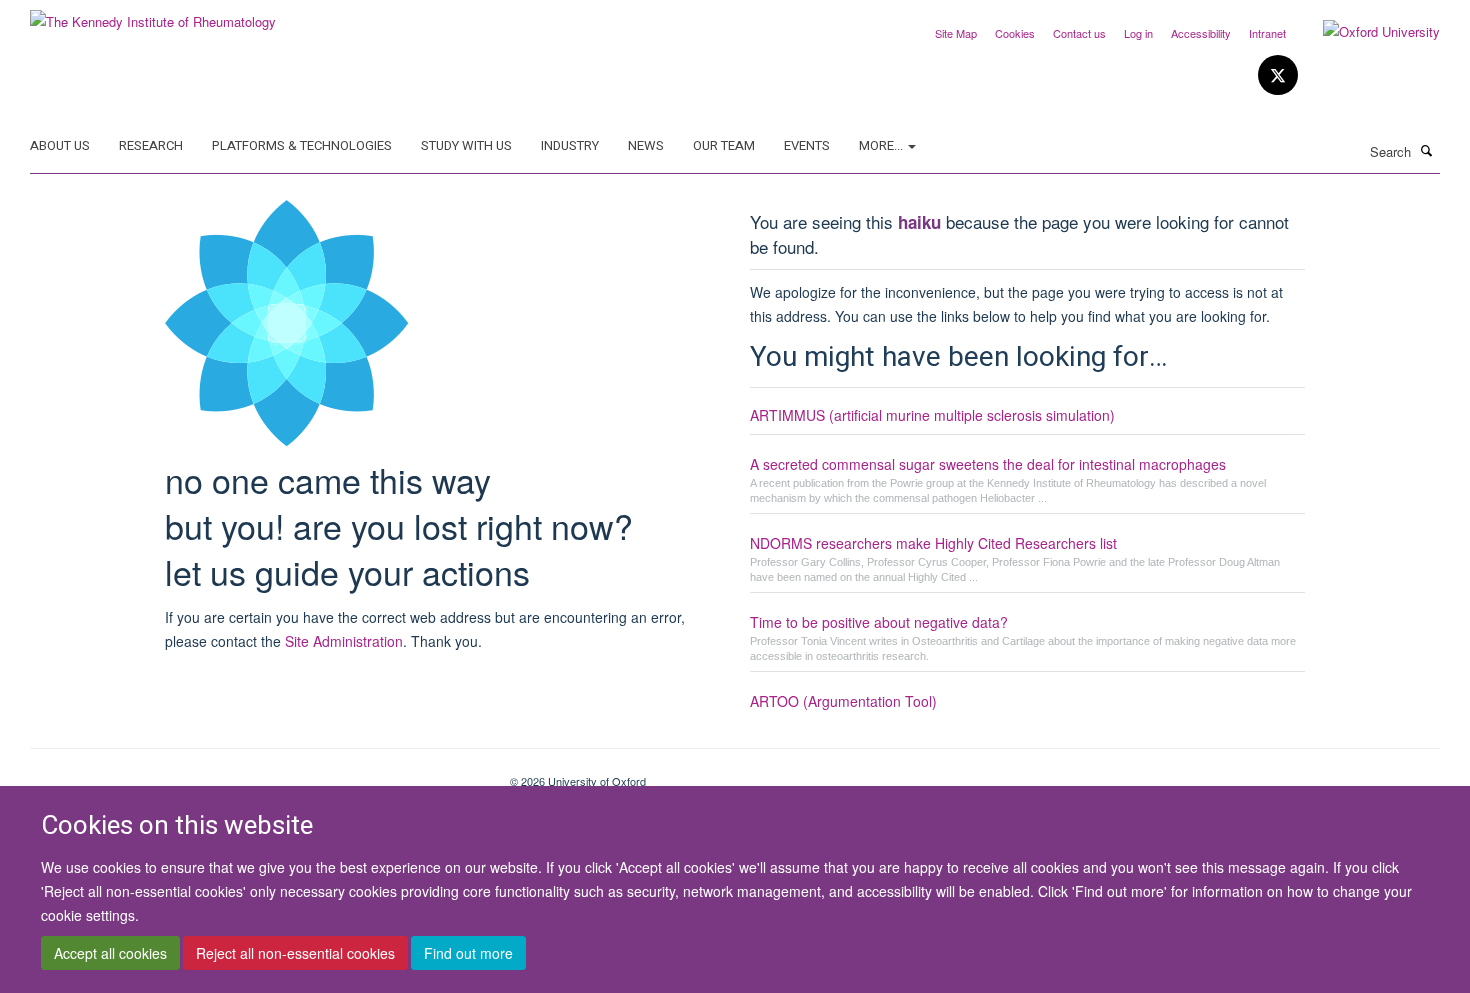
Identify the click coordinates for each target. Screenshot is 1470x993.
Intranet (1267, 33)
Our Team (724, 145)
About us (60, 145)
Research (151, 145)
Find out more (468, 954)
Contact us (1079, 33)
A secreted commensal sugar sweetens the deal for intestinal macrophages (988, 464)
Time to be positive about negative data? (879, 622)
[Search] (1427, 150)
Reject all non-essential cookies (295, 954)
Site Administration (344, 641)
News (646, 145)
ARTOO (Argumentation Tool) (843, 701)
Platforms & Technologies (302, 145)
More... (882, 145)
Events (807, 145)
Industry (570, 145)
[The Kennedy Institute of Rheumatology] (153, 14)
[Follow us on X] (1278, 75)
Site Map (956, 33)
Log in (1138, 33)
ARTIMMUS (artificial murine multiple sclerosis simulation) (932, 415)
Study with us (466, 145)
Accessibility (1201, 33)
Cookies (1015, 33)
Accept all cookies (110, 954)
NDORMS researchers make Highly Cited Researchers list (933, 543)
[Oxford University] (1366, 32)
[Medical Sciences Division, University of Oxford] (255, 774)
